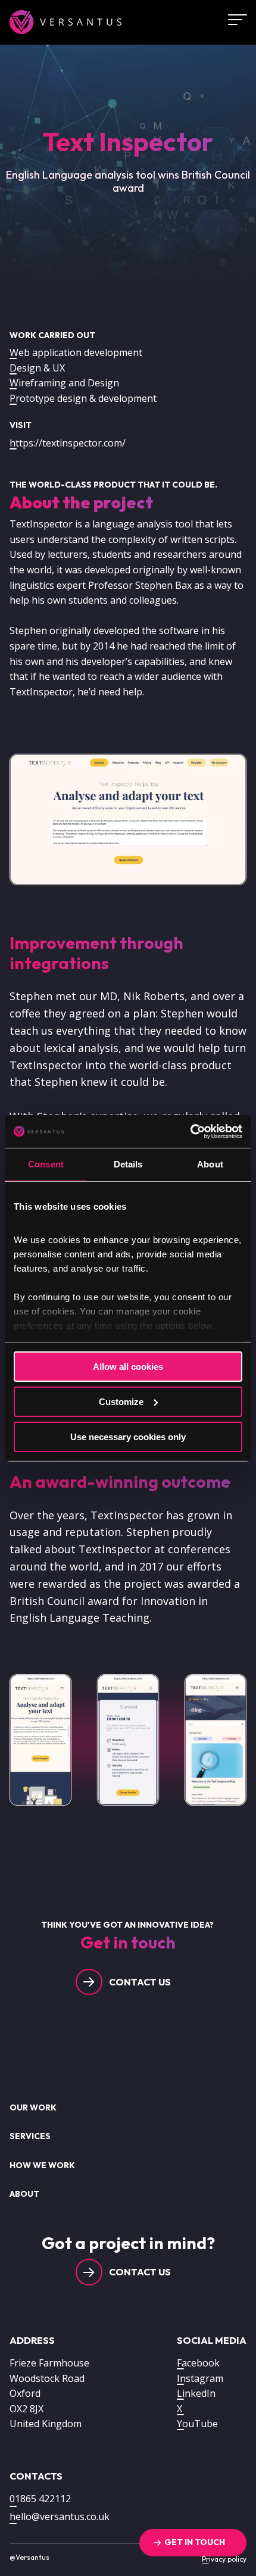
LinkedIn (196, 2393)
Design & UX (37, 368)
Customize (121, 1402)
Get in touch (195, 2542)
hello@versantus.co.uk (60, 2516)
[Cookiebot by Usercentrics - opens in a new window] (190, 1131)
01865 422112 (40, 2499)
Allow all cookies (128, 1367)
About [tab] (210, 1164)
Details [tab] (128, 1164)
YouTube (197, 2424)
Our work (33, 2107)
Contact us (140, 1982)
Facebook (198, 2363)
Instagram (200, 2378)
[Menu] (233, 20)
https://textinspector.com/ (68, 443)
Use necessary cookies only (128, 1436)
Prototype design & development (83, 398)
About (24, 2194)
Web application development (76, 352)
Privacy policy (224, 2559)
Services (30, 2136)
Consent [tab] (46, 1164)
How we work (42, 2165)
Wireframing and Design (64, 383)
